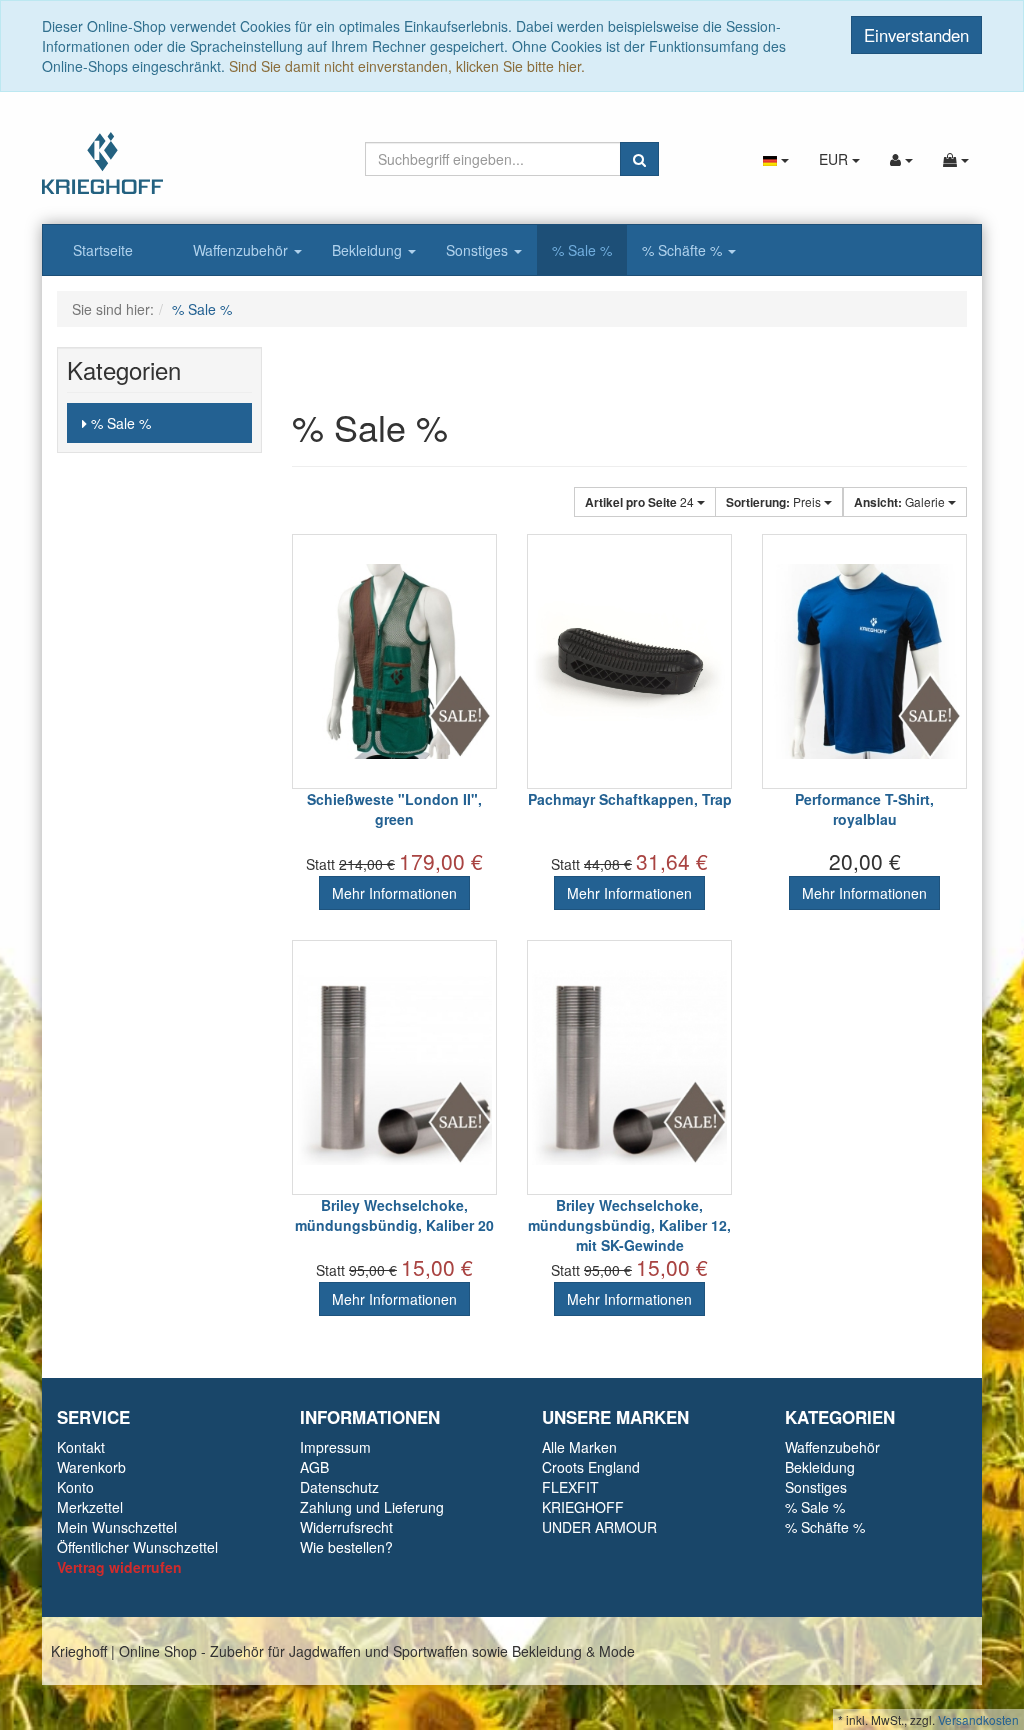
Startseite (103, 250)
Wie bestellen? (346, 1547)
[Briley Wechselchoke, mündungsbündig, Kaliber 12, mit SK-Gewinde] (629, 1067)
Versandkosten (978, 1719)
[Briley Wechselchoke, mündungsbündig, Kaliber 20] (394, 1067)
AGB (314, 1467)
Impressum (335, 1447)
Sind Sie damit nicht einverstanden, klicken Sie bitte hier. (407, 66)
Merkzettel (90, 1507)
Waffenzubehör (242, 250)
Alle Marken (579, 1447)
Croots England (591, 1467)
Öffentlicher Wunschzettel (137, 1547)
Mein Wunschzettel (117, 1527)
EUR (835, 159)
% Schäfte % (684, 250)
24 (641, 502)
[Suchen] (639, 159)
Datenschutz (339, 1487)
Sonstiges (479, 250)
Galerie (901, 502)
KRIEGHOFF (583, 1507)
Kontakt (81, 1447)
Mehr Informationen (394, 893)
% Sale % (582, 250)
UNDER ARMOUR (599, 1527)
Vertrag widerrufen (119, 1567)
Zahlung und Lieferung (372, 1507)
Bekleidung (369, 250)
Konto (75, 1487)
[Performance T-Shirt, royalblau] (864, 661)
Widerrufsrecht (346, 1527)
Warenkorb (91, 1467)
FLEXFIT (570, 1487)
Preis (775, 502)
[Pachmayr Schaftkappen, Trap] (629, 661)
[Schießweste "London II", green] (394, 661)
